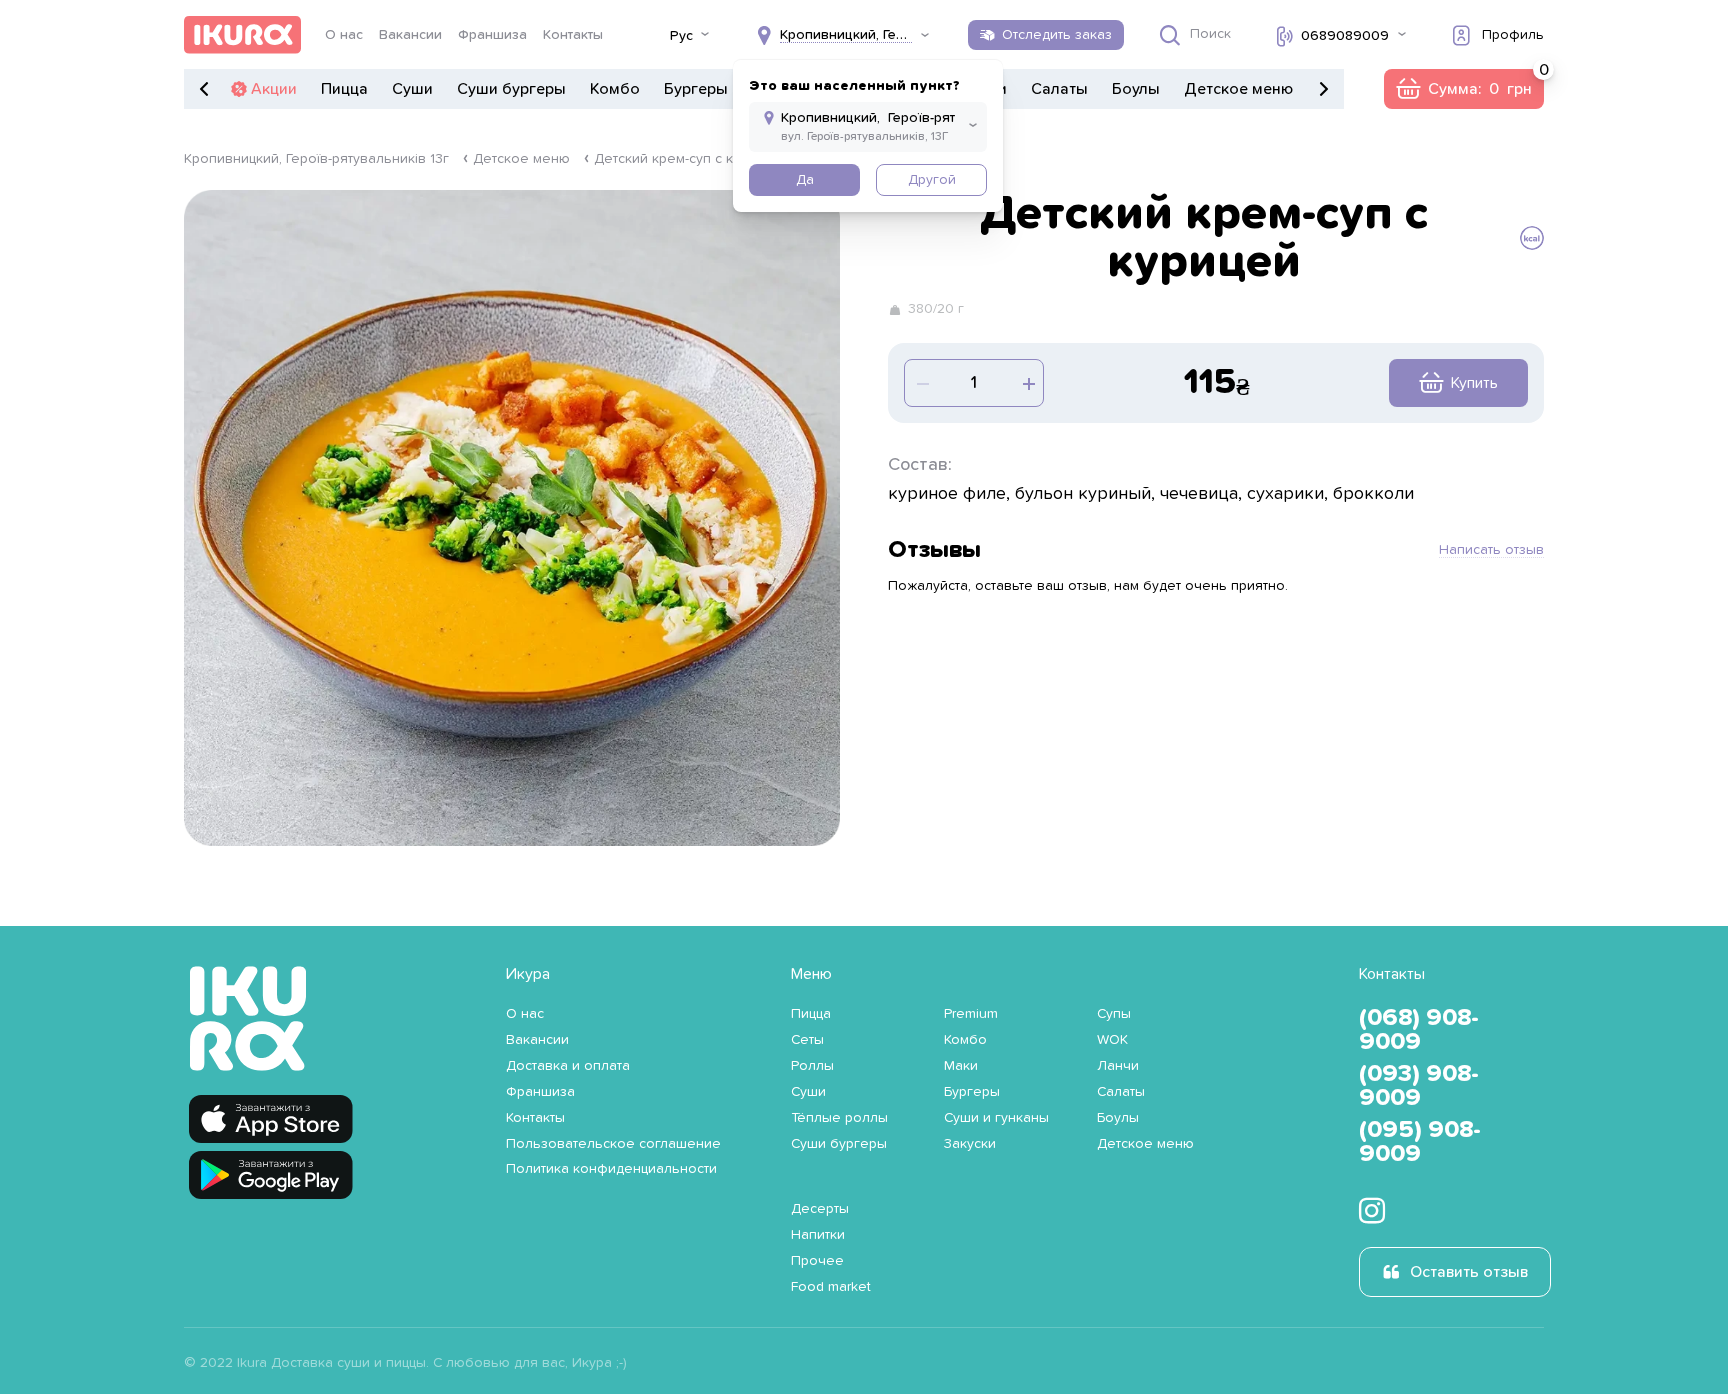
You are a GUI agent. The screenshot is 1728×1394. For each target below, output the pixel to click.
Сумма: (1463, 89)
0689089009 (1345, 36)
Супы (1114, 1014)
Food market (831, 1287)
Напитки (818, 1235)
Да (805, 180)
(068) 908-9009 (1419, 1030)
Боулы (1136, 89)
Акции (274, 89)
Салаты (1059, 89)
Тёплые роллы (839, 1118)
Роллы (812, 1066)
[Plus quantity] (921, 383)
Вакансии (410, 35)
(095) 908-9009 (1420, 1142)
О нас (344, 35)
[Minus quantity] (1027, 383)
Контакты (573, 35)
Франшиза (492, 35)
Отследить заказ (1057, 35)
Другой (932, 180)
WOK (1112, 1040)
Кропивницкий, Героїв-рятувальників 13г (316, 159)
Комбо (615, 89)
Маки (961, 1066)
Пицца (344, 89)
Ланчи (1118, 1066)
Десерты (820, 1209)
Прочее (817, 1261)
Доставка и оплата (568, 1066)
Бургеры (696, 89)
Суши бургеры (511, 89)
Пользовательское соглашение (613, 1144)
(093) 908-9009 (1419, 1086)
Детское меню (1238, 89)
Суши (412, 89)
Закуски (970, 1144)
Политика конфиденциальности (611, 1169)
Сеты (807, 1040)
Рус (681, 36)
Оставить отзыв (1469, 1272)
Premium (971, 1014)
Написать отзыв (1491, 550)
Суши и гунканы (996, 1118)
